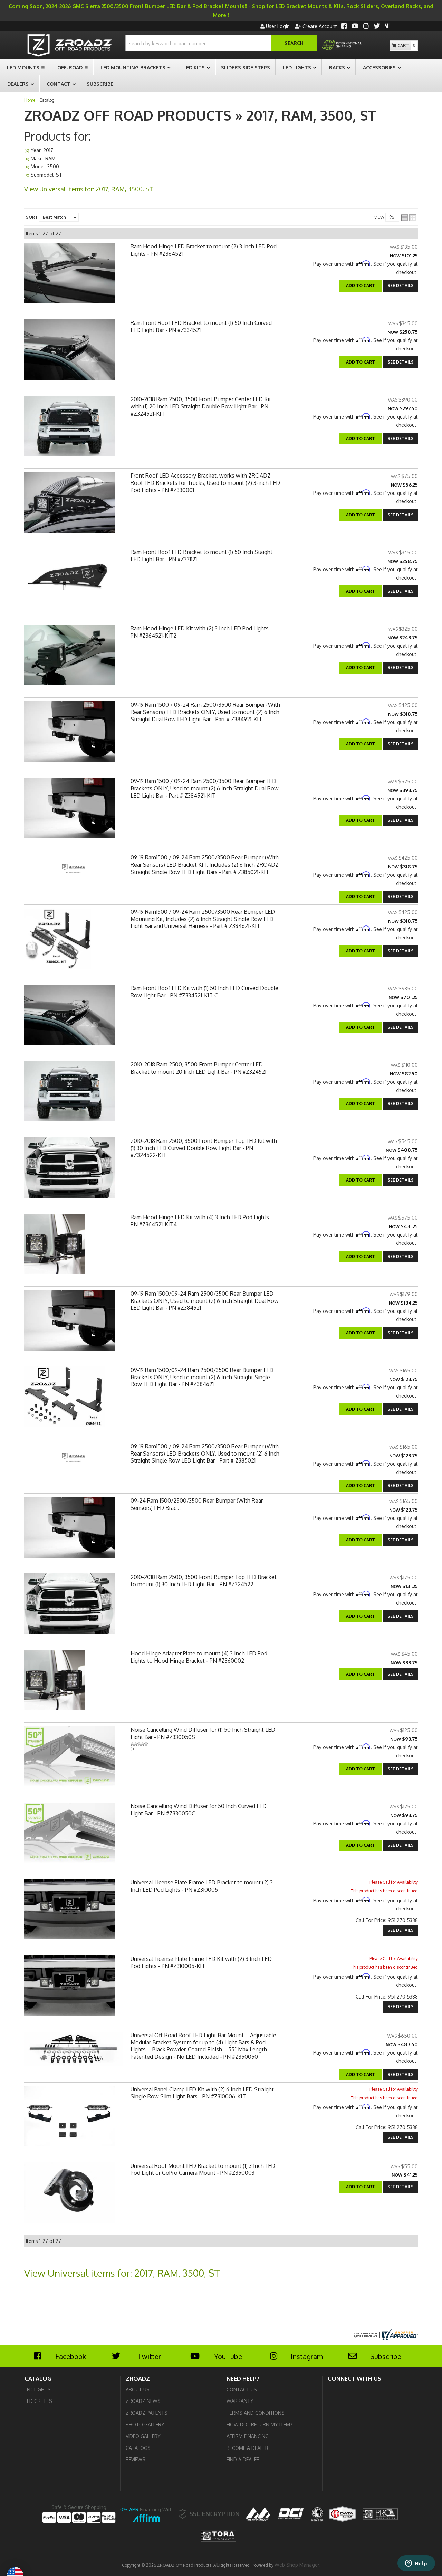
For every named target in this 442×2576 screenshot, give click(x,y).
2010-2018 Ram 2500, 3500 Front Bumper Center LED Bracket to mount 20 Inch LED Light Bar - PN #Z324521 (198, 1068)
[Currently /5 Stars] (205, 1744)
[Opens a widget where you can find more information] (416, 2564)
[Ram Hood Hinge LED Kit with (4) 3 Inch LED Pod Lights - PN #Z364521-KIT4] (54, 1246)
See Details (401, 897)
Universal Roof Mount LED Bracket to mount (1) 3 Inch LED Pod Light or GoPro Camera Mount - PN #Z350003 (203, 2169)
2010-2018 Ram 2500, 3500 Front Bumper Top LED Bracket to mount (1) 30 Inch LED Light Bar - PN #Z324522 (204, 1581)
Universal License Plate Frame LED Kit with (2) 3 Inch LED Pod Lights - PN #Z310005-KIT (201, 1962)
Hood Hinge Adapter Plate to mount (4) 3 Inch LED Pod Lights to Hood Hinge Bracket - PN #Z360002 (199, 1657)
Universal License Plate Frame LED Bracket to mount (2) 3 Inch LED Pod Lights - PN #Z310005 (202, 1886)
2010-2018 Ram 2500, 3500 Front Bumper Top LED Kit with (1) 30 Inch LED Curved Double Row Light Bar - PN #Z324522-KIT (204, 1148)
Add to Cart (361, 897)
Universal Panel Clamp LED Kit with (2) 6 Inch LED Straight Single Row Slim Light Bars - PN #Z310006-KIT (202, 2093)
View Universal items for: (122, 2273)
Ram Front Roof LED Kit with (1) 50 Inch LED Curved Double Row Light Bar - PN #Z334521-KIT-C (204, 992)
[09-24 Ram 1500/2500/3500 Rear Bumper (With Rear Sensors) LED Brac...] (70, 1529)
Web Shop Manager (297, 2565)
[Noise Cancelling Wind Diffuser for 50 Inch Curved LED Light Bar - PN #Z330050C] (70, 1835)
